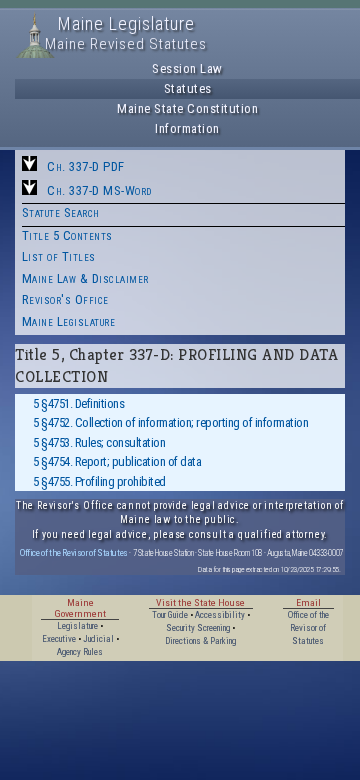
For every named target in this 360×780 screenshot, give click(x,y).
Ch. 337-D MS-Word (99, 190)
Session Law (187, 68)
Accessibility (220, 615)
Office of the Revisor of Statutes (74, 552)
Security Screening (198, 628)
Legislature (77, 626)
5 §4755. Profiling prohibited (99, 481)
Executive (59, 639)
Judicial (98, 639)
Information (187, 128)
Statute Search (61, 212)
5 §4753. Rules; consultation (99, 442)
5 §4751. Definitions (78, 403)
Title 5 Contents (67, 235)
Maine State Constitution (187, 108)
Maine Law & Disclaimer (85, 278)
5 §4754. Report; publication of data (117, 461)
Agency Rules (80, 652)
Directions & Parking (200, 641)
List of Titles (59, 256)
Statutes (188, 88)
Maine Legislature (69, 321)
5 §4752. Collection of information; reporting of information (170, 422)
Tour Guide (170, 615)
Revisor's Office (65, 299)
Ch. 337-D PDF (86, 166)
